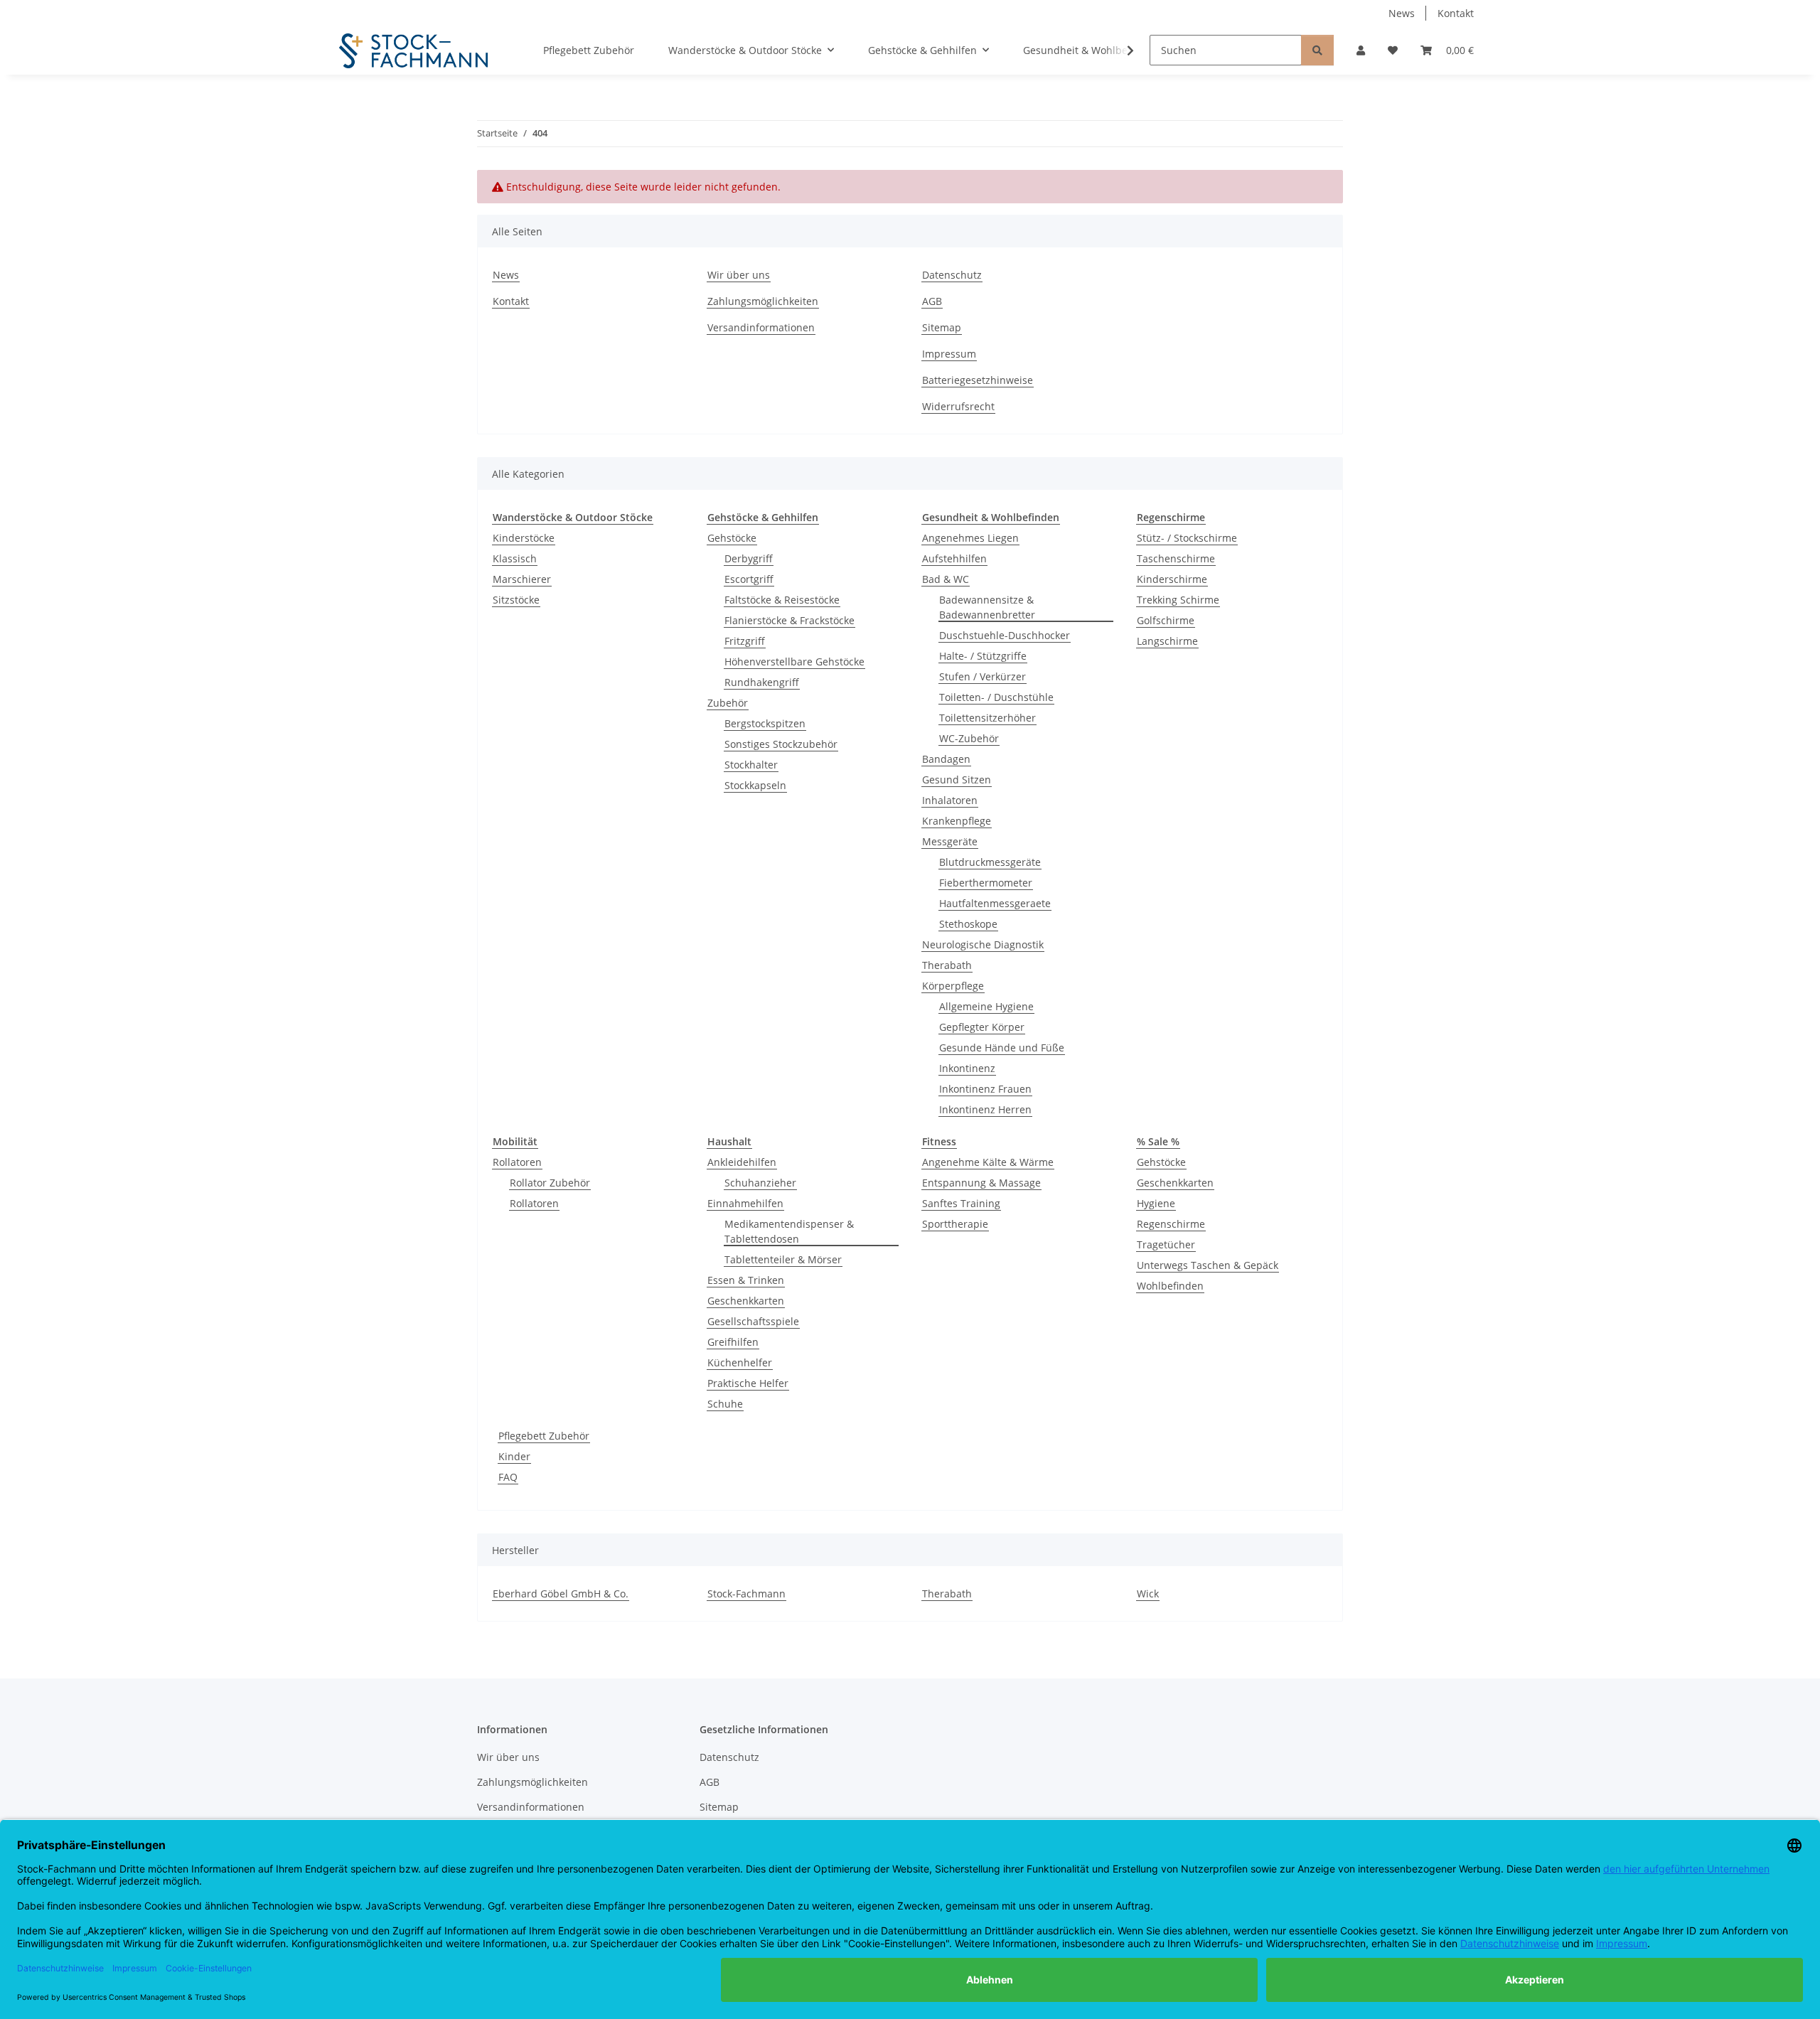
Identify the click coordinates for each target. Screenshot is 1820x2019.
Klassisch (515, 558)
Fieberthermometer (986, 883)
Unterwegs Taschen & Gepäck (1208, 1265)
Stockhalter (751, 765)
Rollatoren (517, 1162)
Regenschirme (1171, 1224)
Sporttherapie (955, 1224)
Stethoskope (968, 924)
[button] (1361, 50)
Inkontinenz (967, 1068)
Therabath (947, 965)
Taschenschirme (1176, 558)
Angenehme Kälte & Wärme (988, 1162)
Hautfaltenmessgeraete (995, 903)
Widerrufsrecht (958, 406)
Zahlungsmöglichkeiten (763, 301)
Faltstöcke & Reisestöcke (782, 600)
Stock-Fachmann (746, 1594)
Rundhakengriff (762, 682)
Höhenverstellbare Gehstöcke (794, 662)
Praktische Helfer (748, 1383)
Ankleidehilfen (742, 1162)
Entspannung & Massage (981, 1183)
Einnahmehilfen (745, 1203)
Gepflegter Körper (982, 1027)
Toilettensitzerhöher (987, 718)
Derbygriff (749, 558)
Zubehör (728, 703)
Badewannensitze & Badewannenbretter (987, 607)
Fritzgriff (745, 641)
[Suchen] (1317, 50)
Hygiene (1156, 1203)
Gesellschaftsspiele (753, 1321)
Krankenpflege (957, 821)
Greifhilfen (733, 1342)
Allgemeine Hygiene (986, 1006)
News (1402, 13)
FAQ (508, 1477)
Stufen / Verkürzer (983, 676)
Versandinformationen (761, 327)
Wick (1148, 1594)
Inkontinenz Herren (985, 1109)
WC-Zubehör (969, 738)
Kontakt (1456, 13)
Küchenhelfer (740, 1362)
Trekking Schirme (1178, 600)
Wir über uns (739, 275)
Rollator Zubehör (550, 1183)
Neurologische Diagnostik (983, 944)
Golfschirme (1166, 620)
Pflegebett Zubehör (544, 1436)
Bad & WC (946, 579)
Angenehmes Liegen (970, 538)
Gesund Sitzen (957, 780)
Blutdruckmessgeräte (990, 862)
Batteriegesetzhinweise (978, 380)
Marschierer (522, 579)
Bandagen (946, 759)
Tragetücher (1166, 1244)
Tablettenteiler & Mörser (783, 1259)
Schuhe (725, 1404)
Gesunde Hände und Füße (1002, 1048)
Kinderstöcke (524, 538)
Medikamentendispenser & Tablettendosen (789, 1231)
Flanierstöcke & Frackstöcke (789, 620)
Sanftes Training (961, 1203)
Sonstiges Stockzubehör (781, 744)
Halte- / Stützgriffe (983, 656)
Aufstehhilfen (954, 558)
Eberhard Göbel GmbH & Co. (561, 1594)
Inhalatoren (950, 800)
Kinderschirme (1172, 579)
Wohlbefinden (1170, 1286)
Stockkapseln (755, 785)
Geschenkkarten (746, 1301)
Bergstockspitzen (765, 723)
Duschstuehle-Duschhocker (1005, 635)
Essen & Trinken (746, 1280)
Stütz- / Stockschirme (1187, 538)
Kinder (514, 1456)
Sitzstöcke (516, 600)
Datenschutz (952, 275)
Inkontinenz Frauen (985, 1089)
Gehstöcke (732, 538)
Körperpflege (953, 986)
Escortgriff (749, 579)
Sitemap (942, 327)
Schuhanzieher (760, 1183)
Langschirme (1167, 641)
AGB (932, 301)
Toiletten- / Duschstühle (996, 697)
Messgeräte (950, 841)
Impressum (949, 354)
